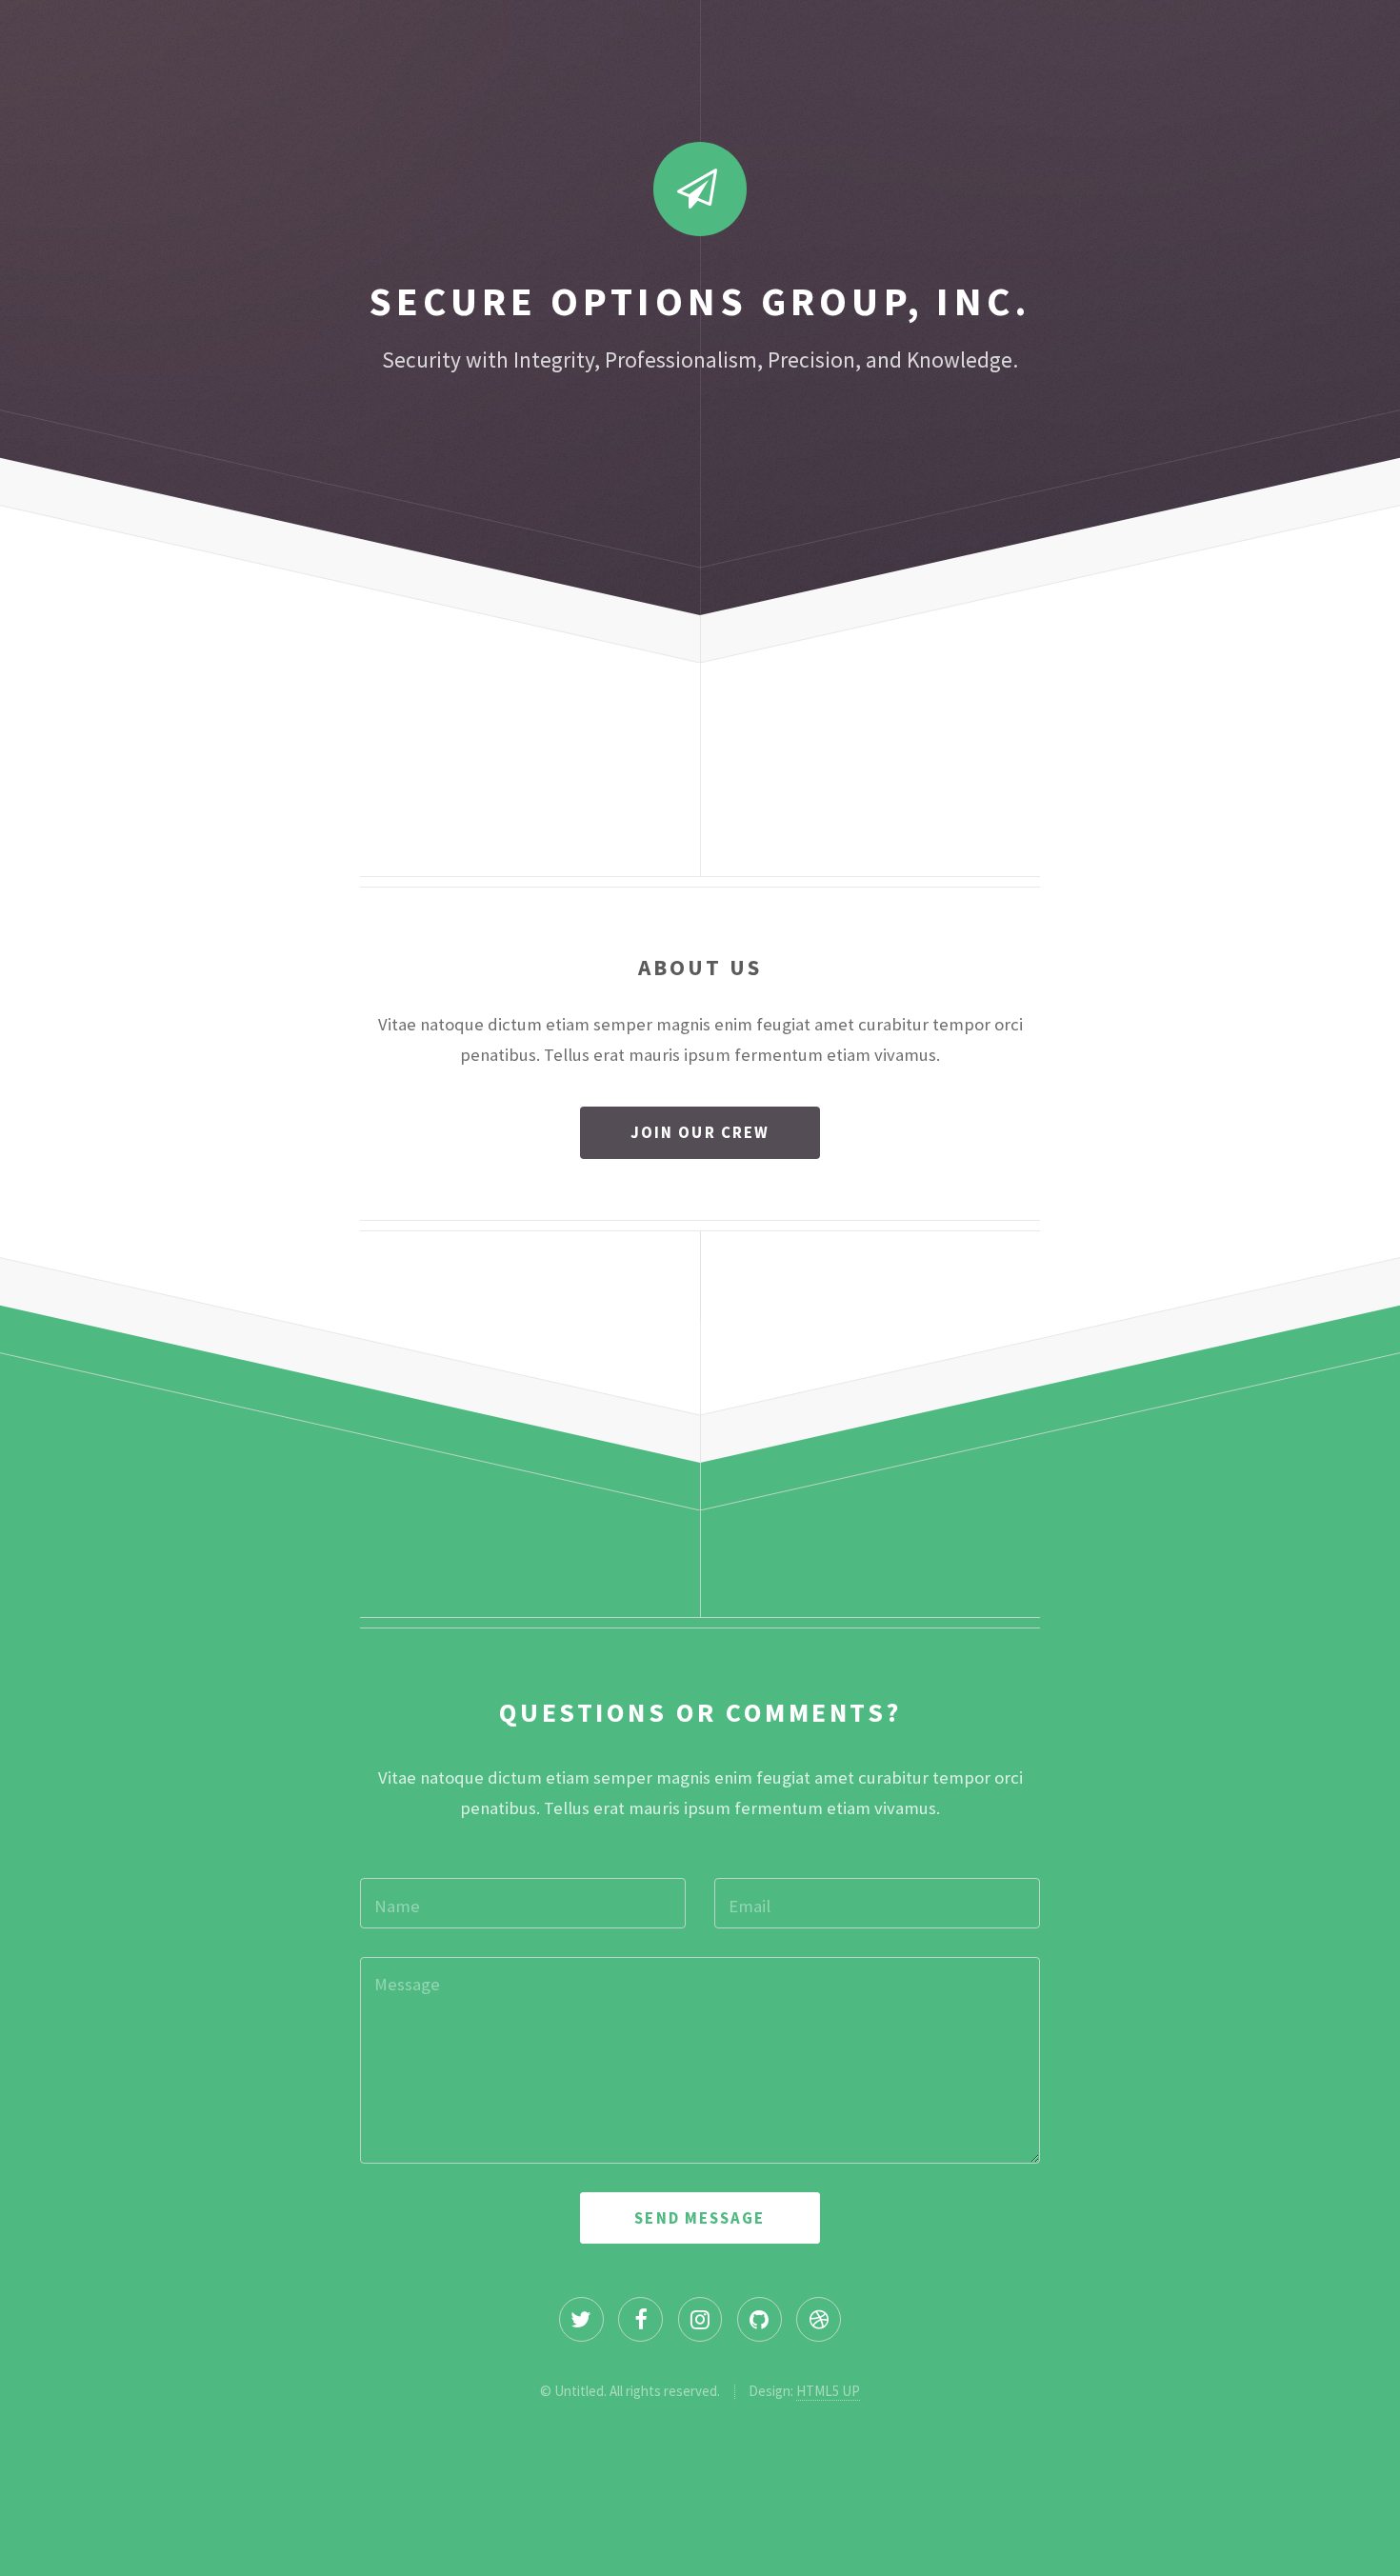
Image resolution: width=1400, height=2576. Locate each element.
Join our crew (700, 1132)
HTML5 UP (828, 2391)
